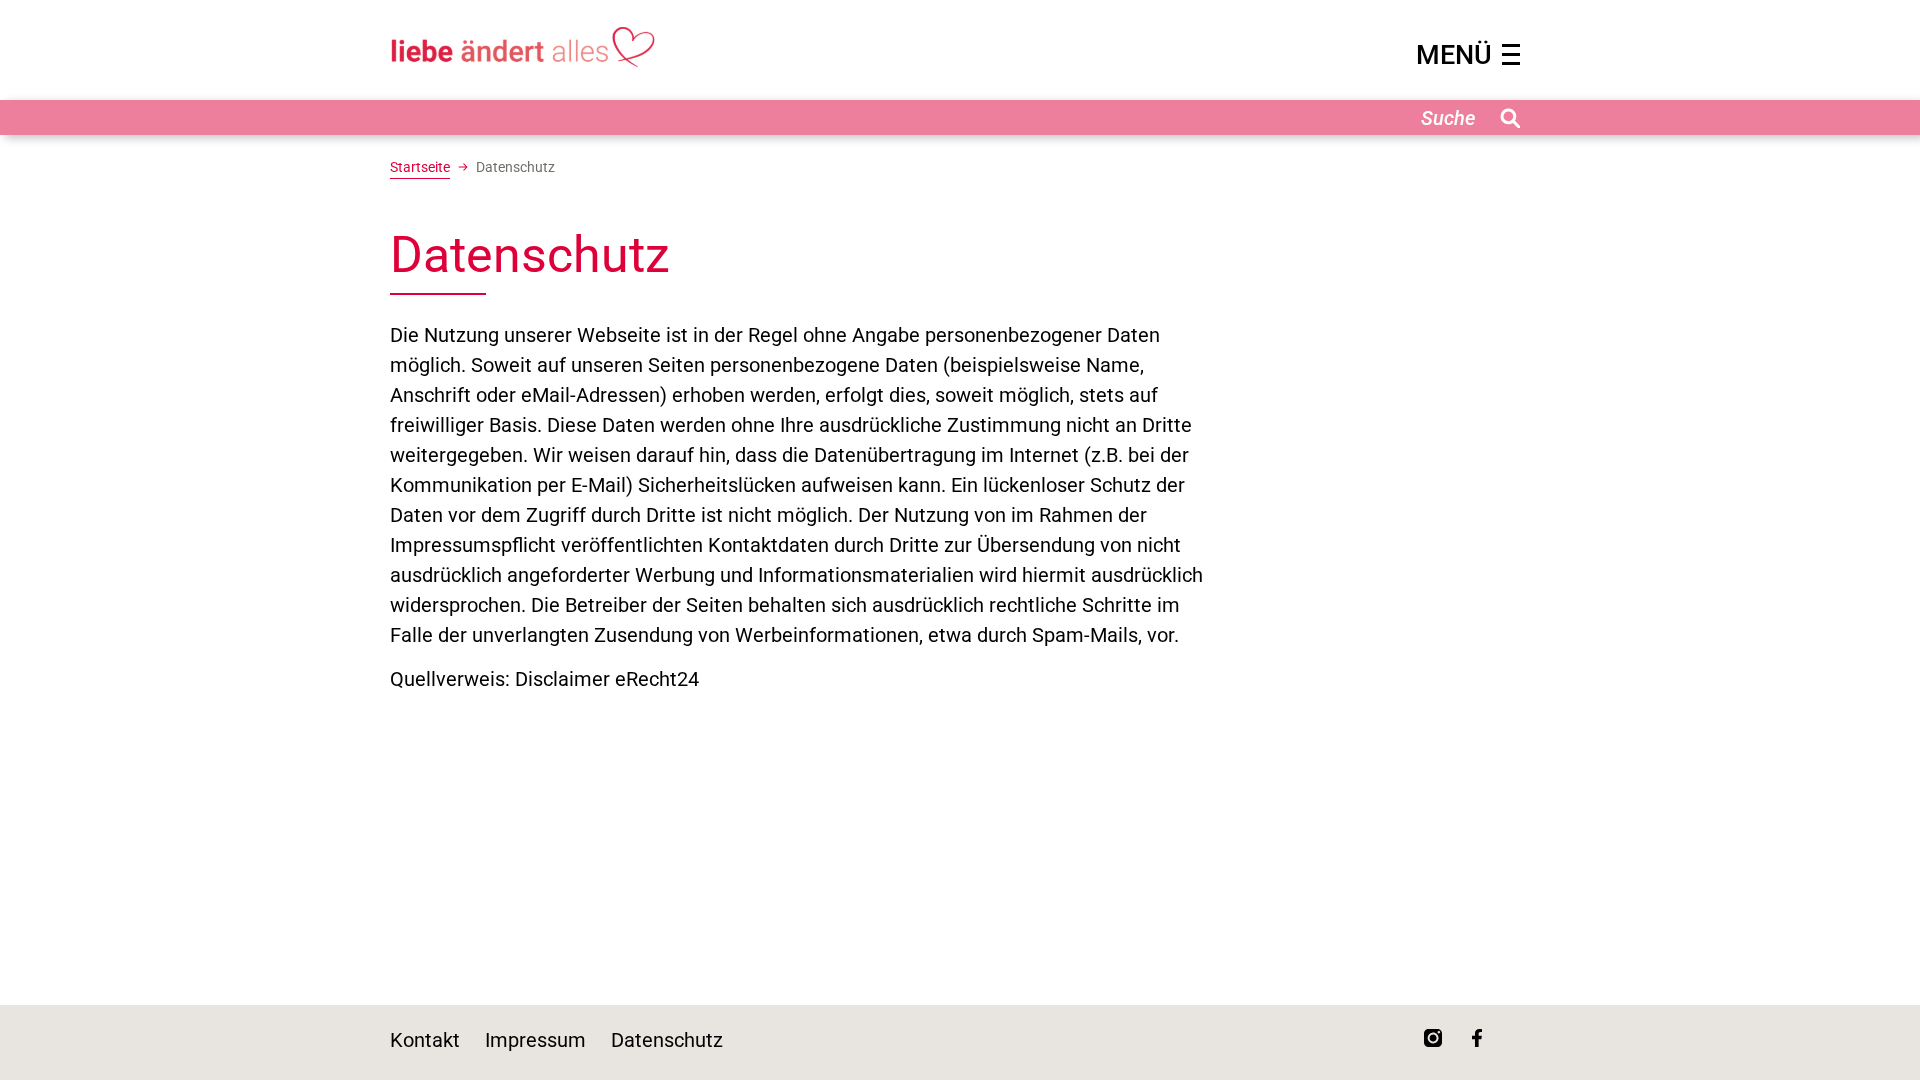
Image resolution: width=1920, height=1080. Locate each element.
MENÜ (1454, 55)
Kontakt (425, 1040)
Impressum (535, 1040)
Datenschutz (667, 1040)
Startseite (420, 167)
